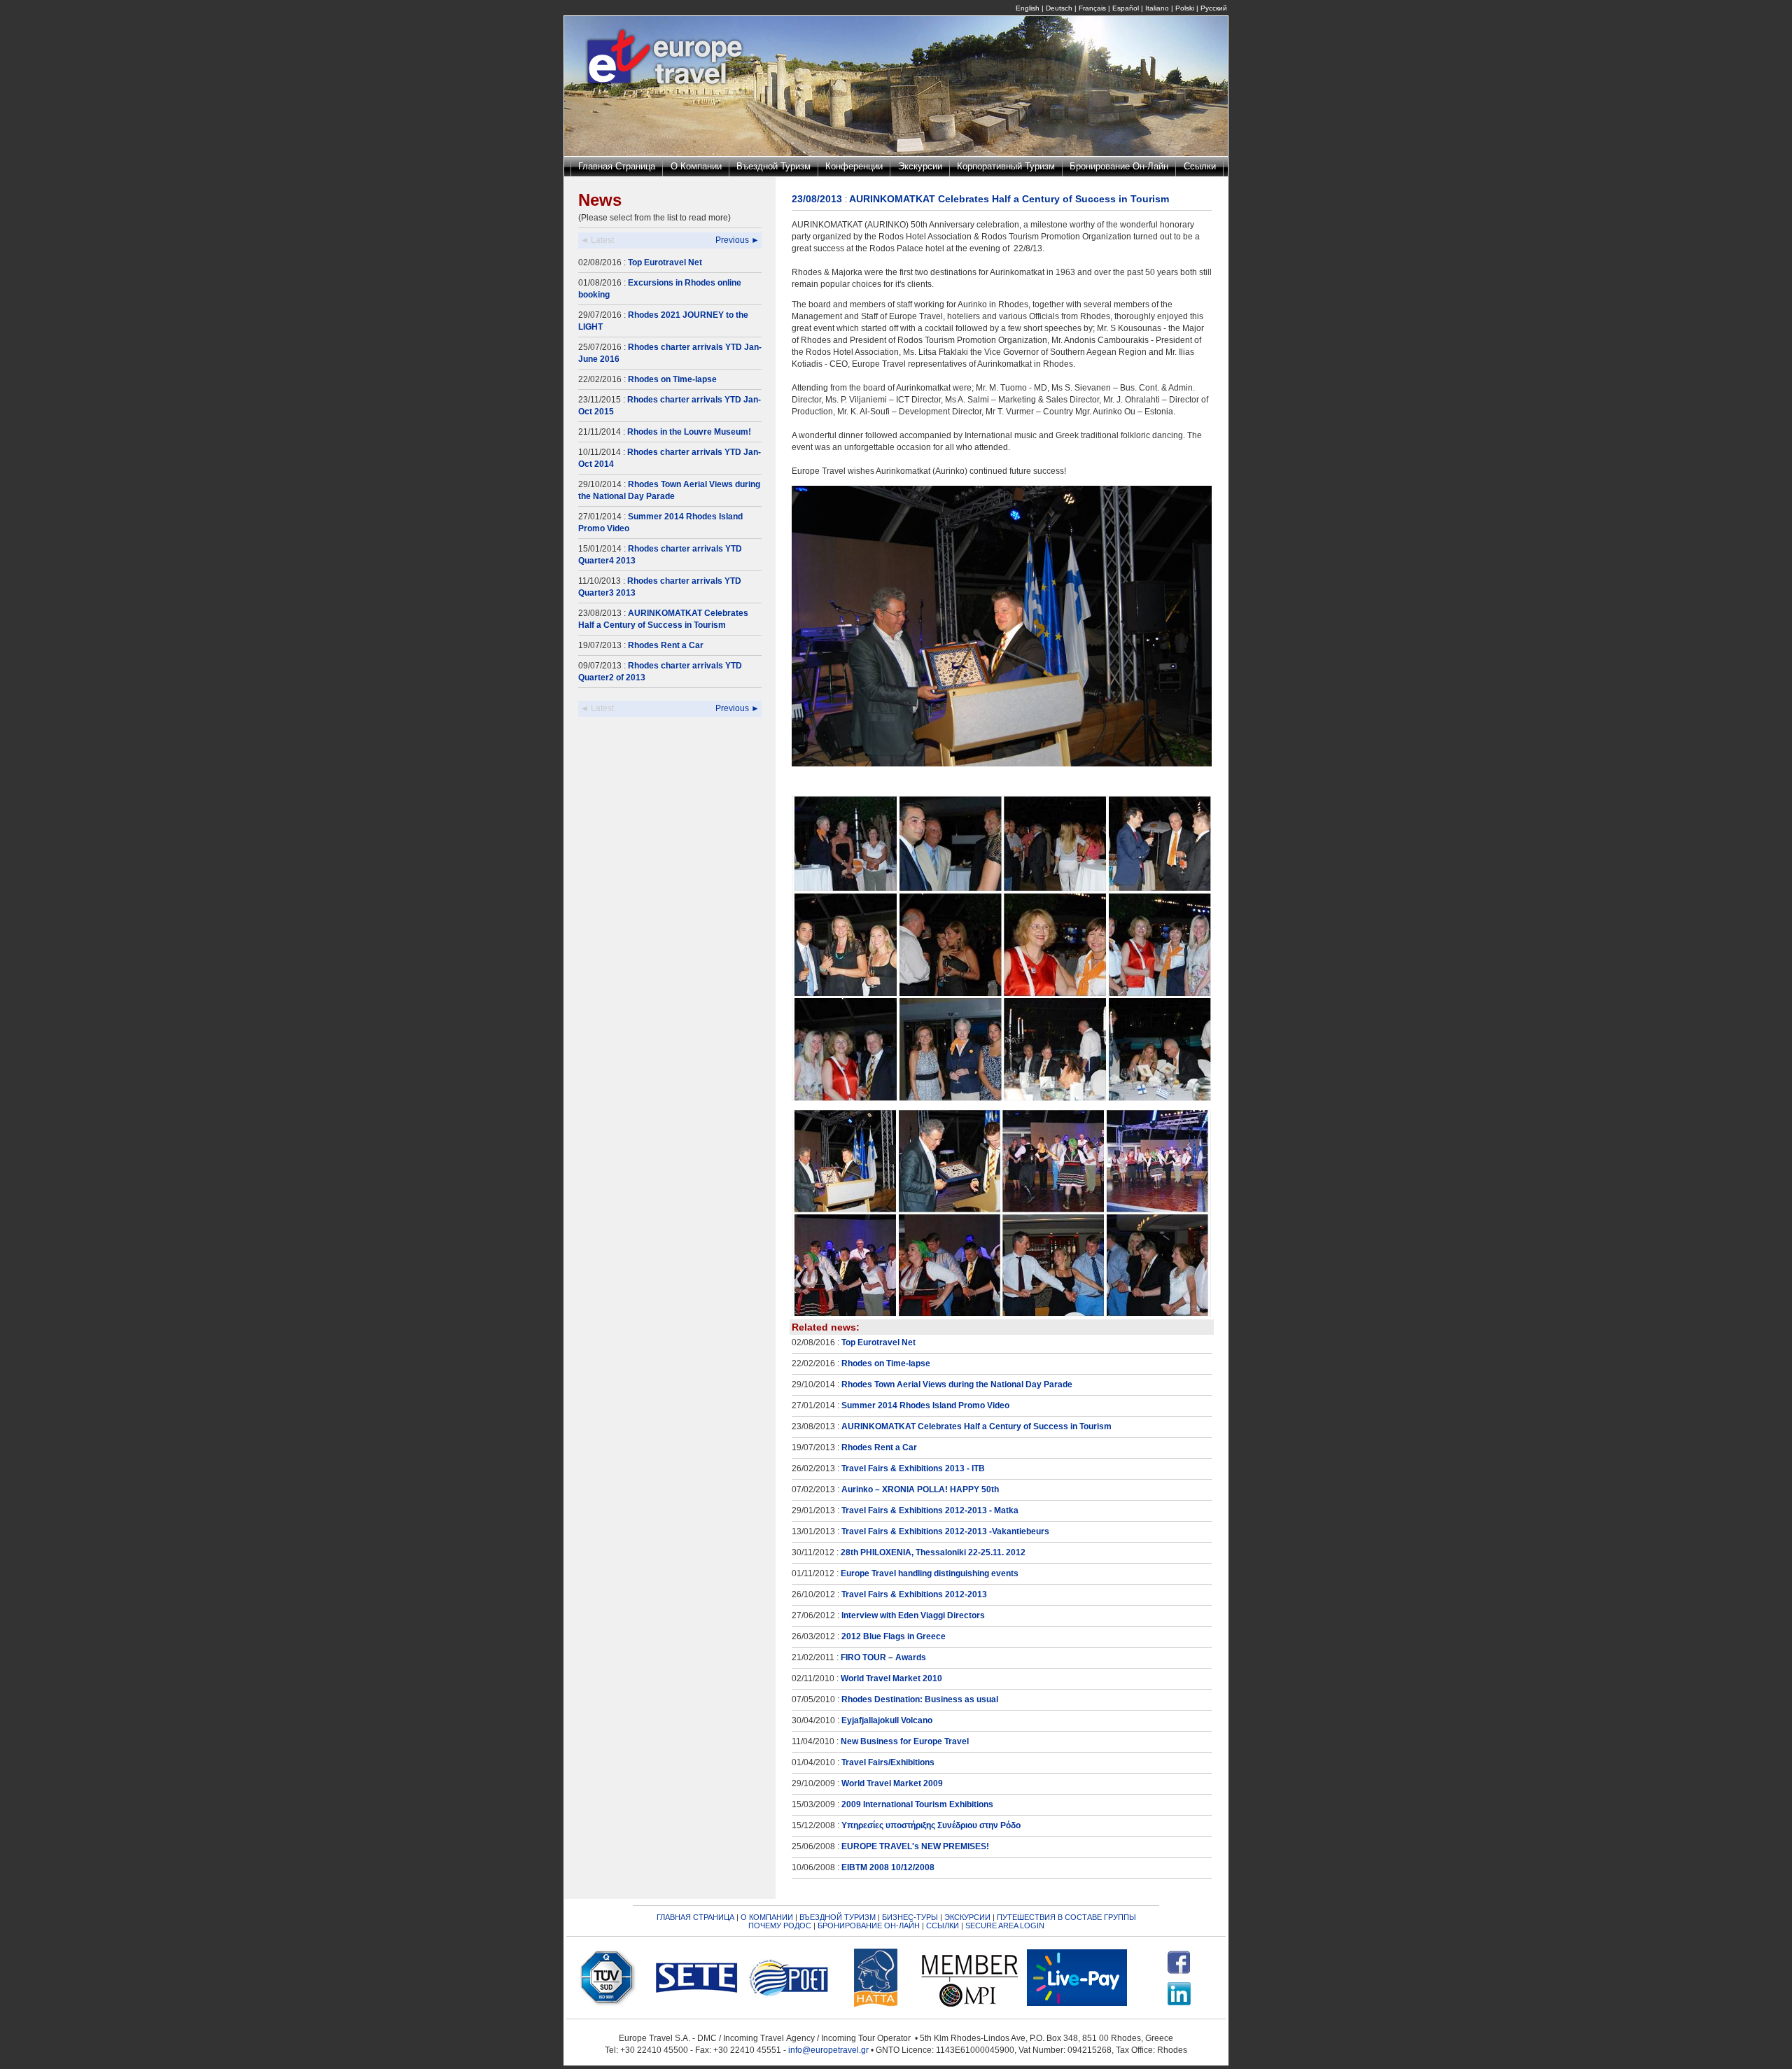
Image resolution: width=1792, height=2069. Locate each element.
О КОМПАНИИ (767, 1917)
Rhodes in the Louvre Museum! (689, 432)
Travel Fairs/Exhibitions (888, 1762)
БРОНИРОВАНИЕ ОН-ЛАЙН (869, 1926)
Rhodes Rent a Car (666, 645)
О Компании (696, 166)
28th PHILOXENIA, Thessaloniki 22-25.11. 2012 (933, 1552)
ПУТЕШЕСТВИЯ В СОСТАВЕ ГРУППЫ (1066, 1917)
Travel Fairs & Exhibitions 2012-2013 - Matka (930, 1510)
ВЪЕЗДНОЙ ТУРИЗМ (838, 1917)
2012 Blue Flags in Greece (894, 1636)
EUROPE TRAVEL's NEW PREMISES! (915, 1846)
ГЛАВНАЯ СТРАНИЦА (695, 1917)
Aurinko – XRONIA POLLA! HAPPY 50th (920, 1489)
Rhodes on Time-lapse (672, 379)
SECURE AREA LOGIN (1005, 1926)
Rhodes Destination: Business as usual (920, 1699)
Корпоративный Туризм (1006, 166)
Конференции (854, 166)
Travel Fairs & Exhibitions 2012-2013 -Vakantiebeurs (945, 1531)
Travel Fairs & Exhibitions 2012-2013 (914, 1594)
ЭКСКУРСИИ (967, 1917)
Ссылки (1200, 166)
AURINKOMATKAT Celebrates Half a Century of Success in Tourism (976, 1426)
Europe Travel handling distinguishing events (930, 1573)
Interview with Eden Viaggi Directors (913, 1615)
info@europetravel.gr (828, 2050)
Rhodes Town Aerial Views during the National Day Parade (957, 1384)
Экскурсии (920, 166)
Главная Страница (617, 166)
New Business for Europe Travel (905, 1741)
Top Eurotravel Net (665, 262)
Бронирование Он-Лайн (1119, 166)
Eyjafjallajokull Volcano (887, 1720)
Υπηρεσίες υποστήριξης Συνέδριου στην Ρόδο (931, 1825)
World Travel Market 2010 (891, 1678)
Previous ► (737, 240)
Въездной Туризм (773, 166)
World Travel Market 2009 (892, 1783)
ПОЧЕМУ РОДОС (780, 1926)
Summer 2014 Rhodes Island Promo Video (925, 1405)
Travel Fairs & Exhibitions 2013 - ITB (913, 1468)
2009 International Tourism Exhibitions (917, 1804)
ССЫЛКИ (943, 1926)
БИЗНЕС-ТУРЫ (910, 1917)
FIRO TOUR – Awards (883, 1657)
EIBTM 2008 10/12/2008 (888, 1867)
